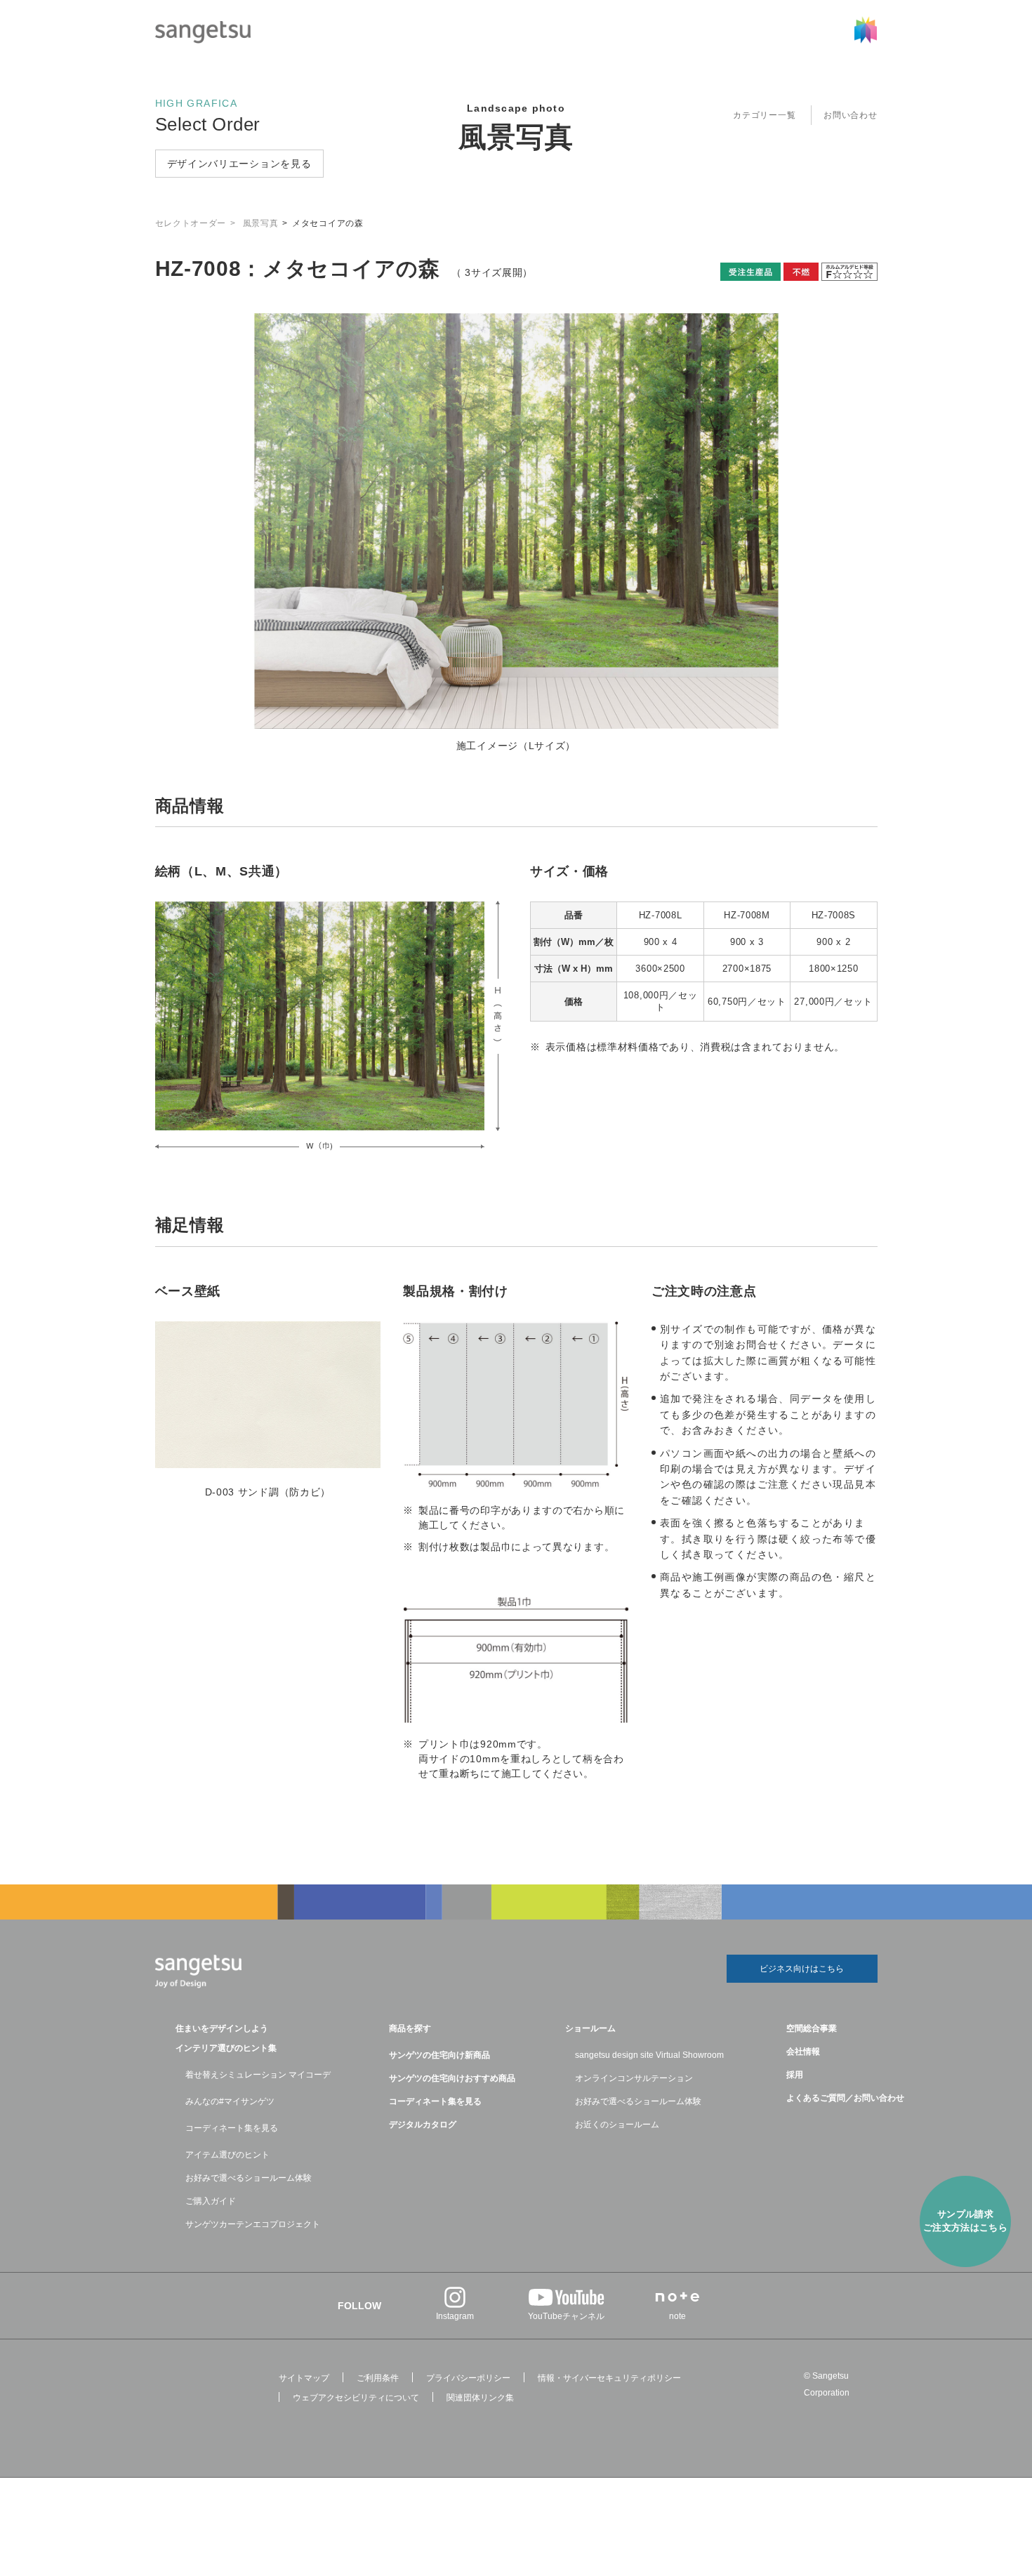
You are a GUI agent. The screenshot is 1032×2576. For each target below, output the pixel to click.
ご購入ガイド (211, 2201)
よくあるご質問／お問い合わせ (845, 2098)
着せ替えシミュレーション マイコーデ (258, 2075)
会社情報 (803, 2052)
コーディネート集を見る (232, 2128)
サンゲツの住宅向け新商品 (439, 2055)
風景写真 (516, 137)
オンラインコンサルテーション (634, 2078)
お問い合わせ (850, 115)
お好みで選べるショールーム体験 (249, 2178)
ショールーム (590, 2028)
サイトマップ (304, 2378)
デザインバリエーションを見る (239, 164)
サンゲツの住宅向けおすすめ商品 (452, 2078)
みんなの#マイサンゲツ (230, 2101)
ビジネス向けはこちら (802, 1969)
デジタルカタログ (423, 2125)
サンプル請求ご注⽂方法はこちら (966, 2221)
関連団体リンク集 (480, 2398)
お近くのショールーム (617, 2125)
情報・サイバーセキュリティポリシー (609, 2378)
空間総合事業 (812, 2028)
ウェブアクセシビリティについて (356, 2398)
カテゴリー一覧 (764, 115)
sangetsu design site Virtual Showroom (649, 2055)
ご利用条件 (378, 2378)
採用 (795, 2075)
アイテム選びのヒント (227, 2155)
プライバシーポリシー (468, 2378)
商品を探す (410, 2028)
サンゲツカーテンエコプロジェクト (253, 2224)
